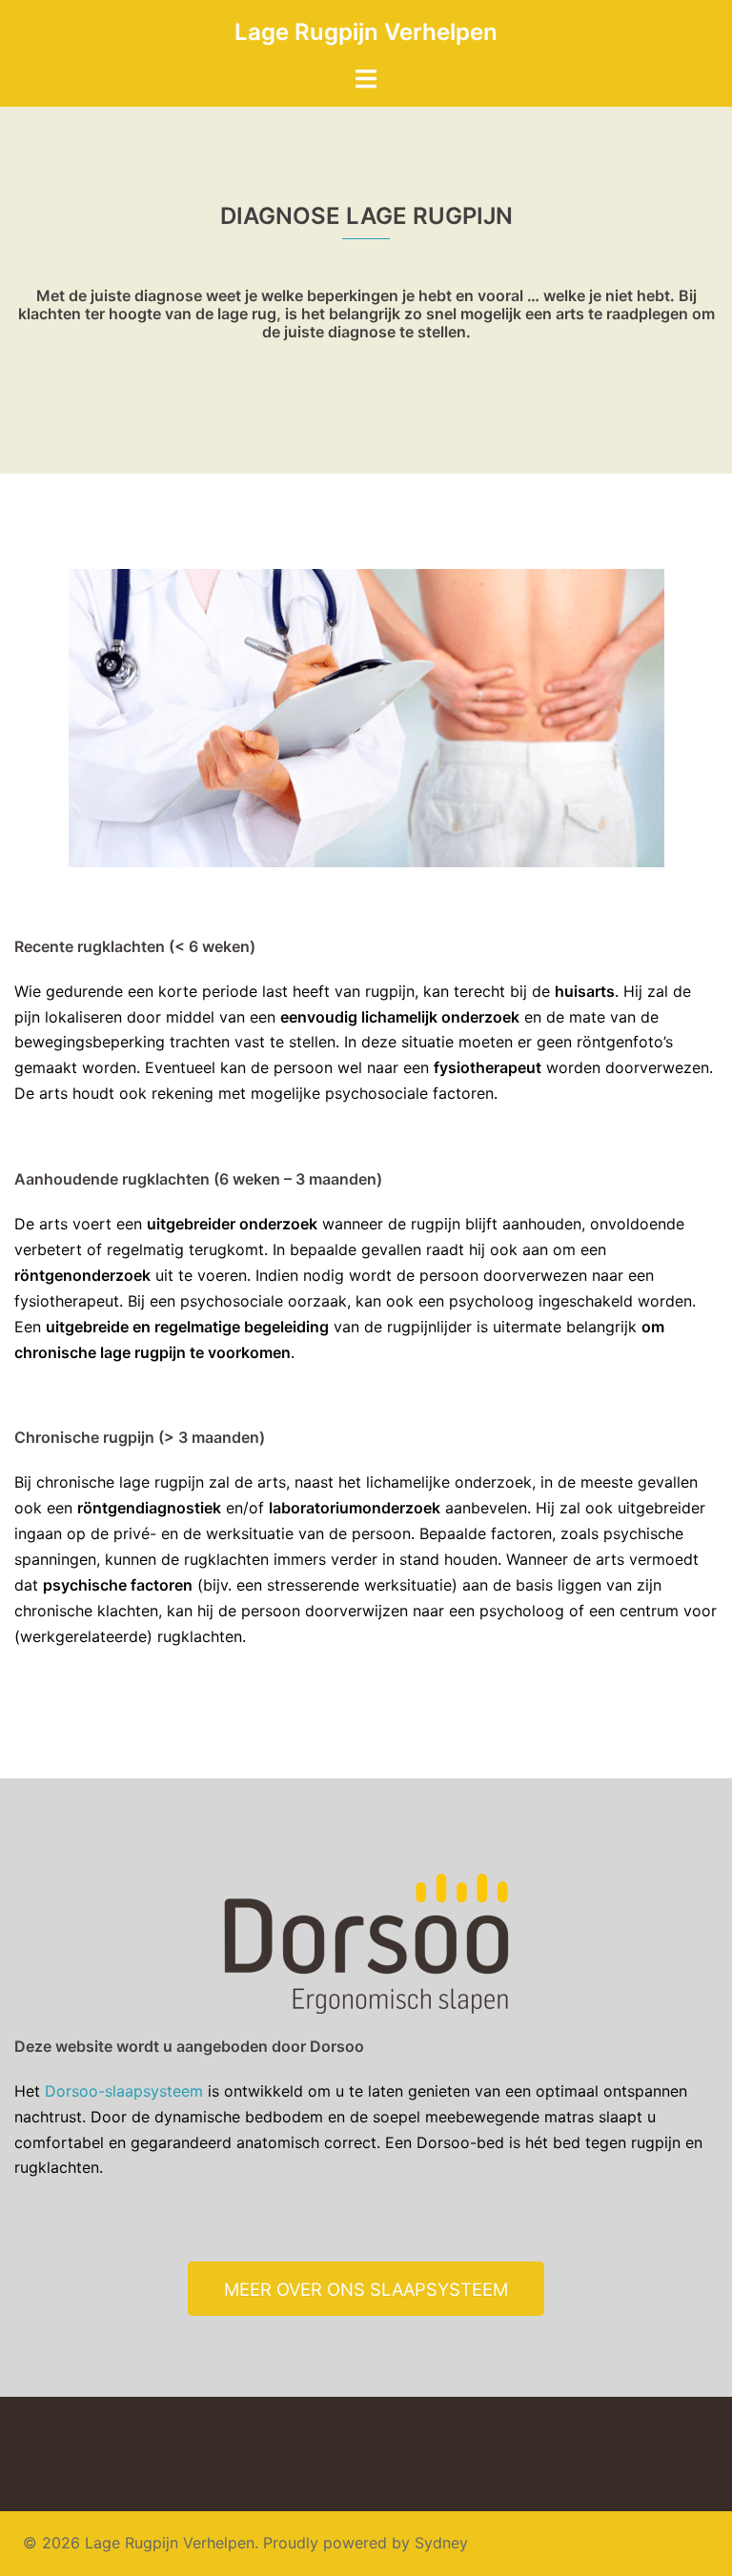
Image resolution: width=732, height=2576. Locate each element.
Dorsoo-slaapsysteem (124, 2091)
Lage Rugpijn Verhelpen (366, 32)
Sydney (441, 2543)
